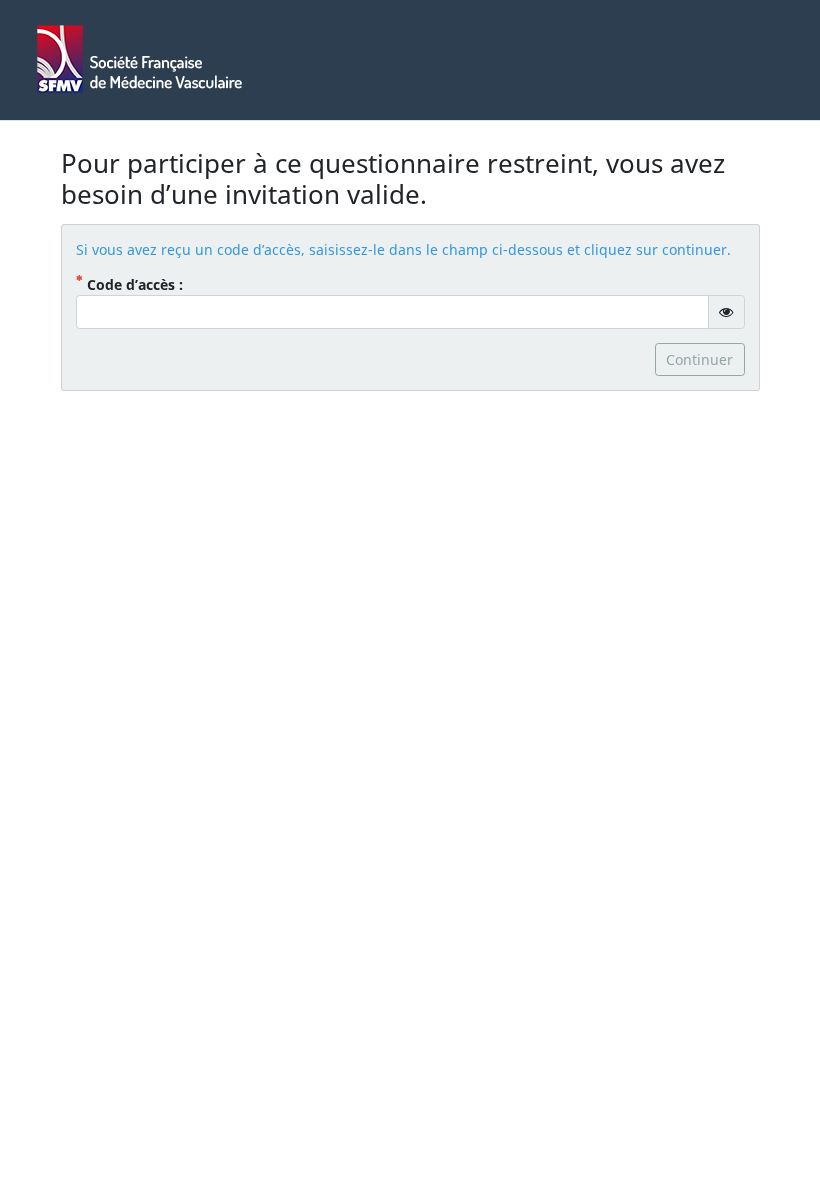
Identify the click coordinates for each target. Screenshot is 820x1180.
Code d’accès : (163, 284)
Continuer (699, 359)
